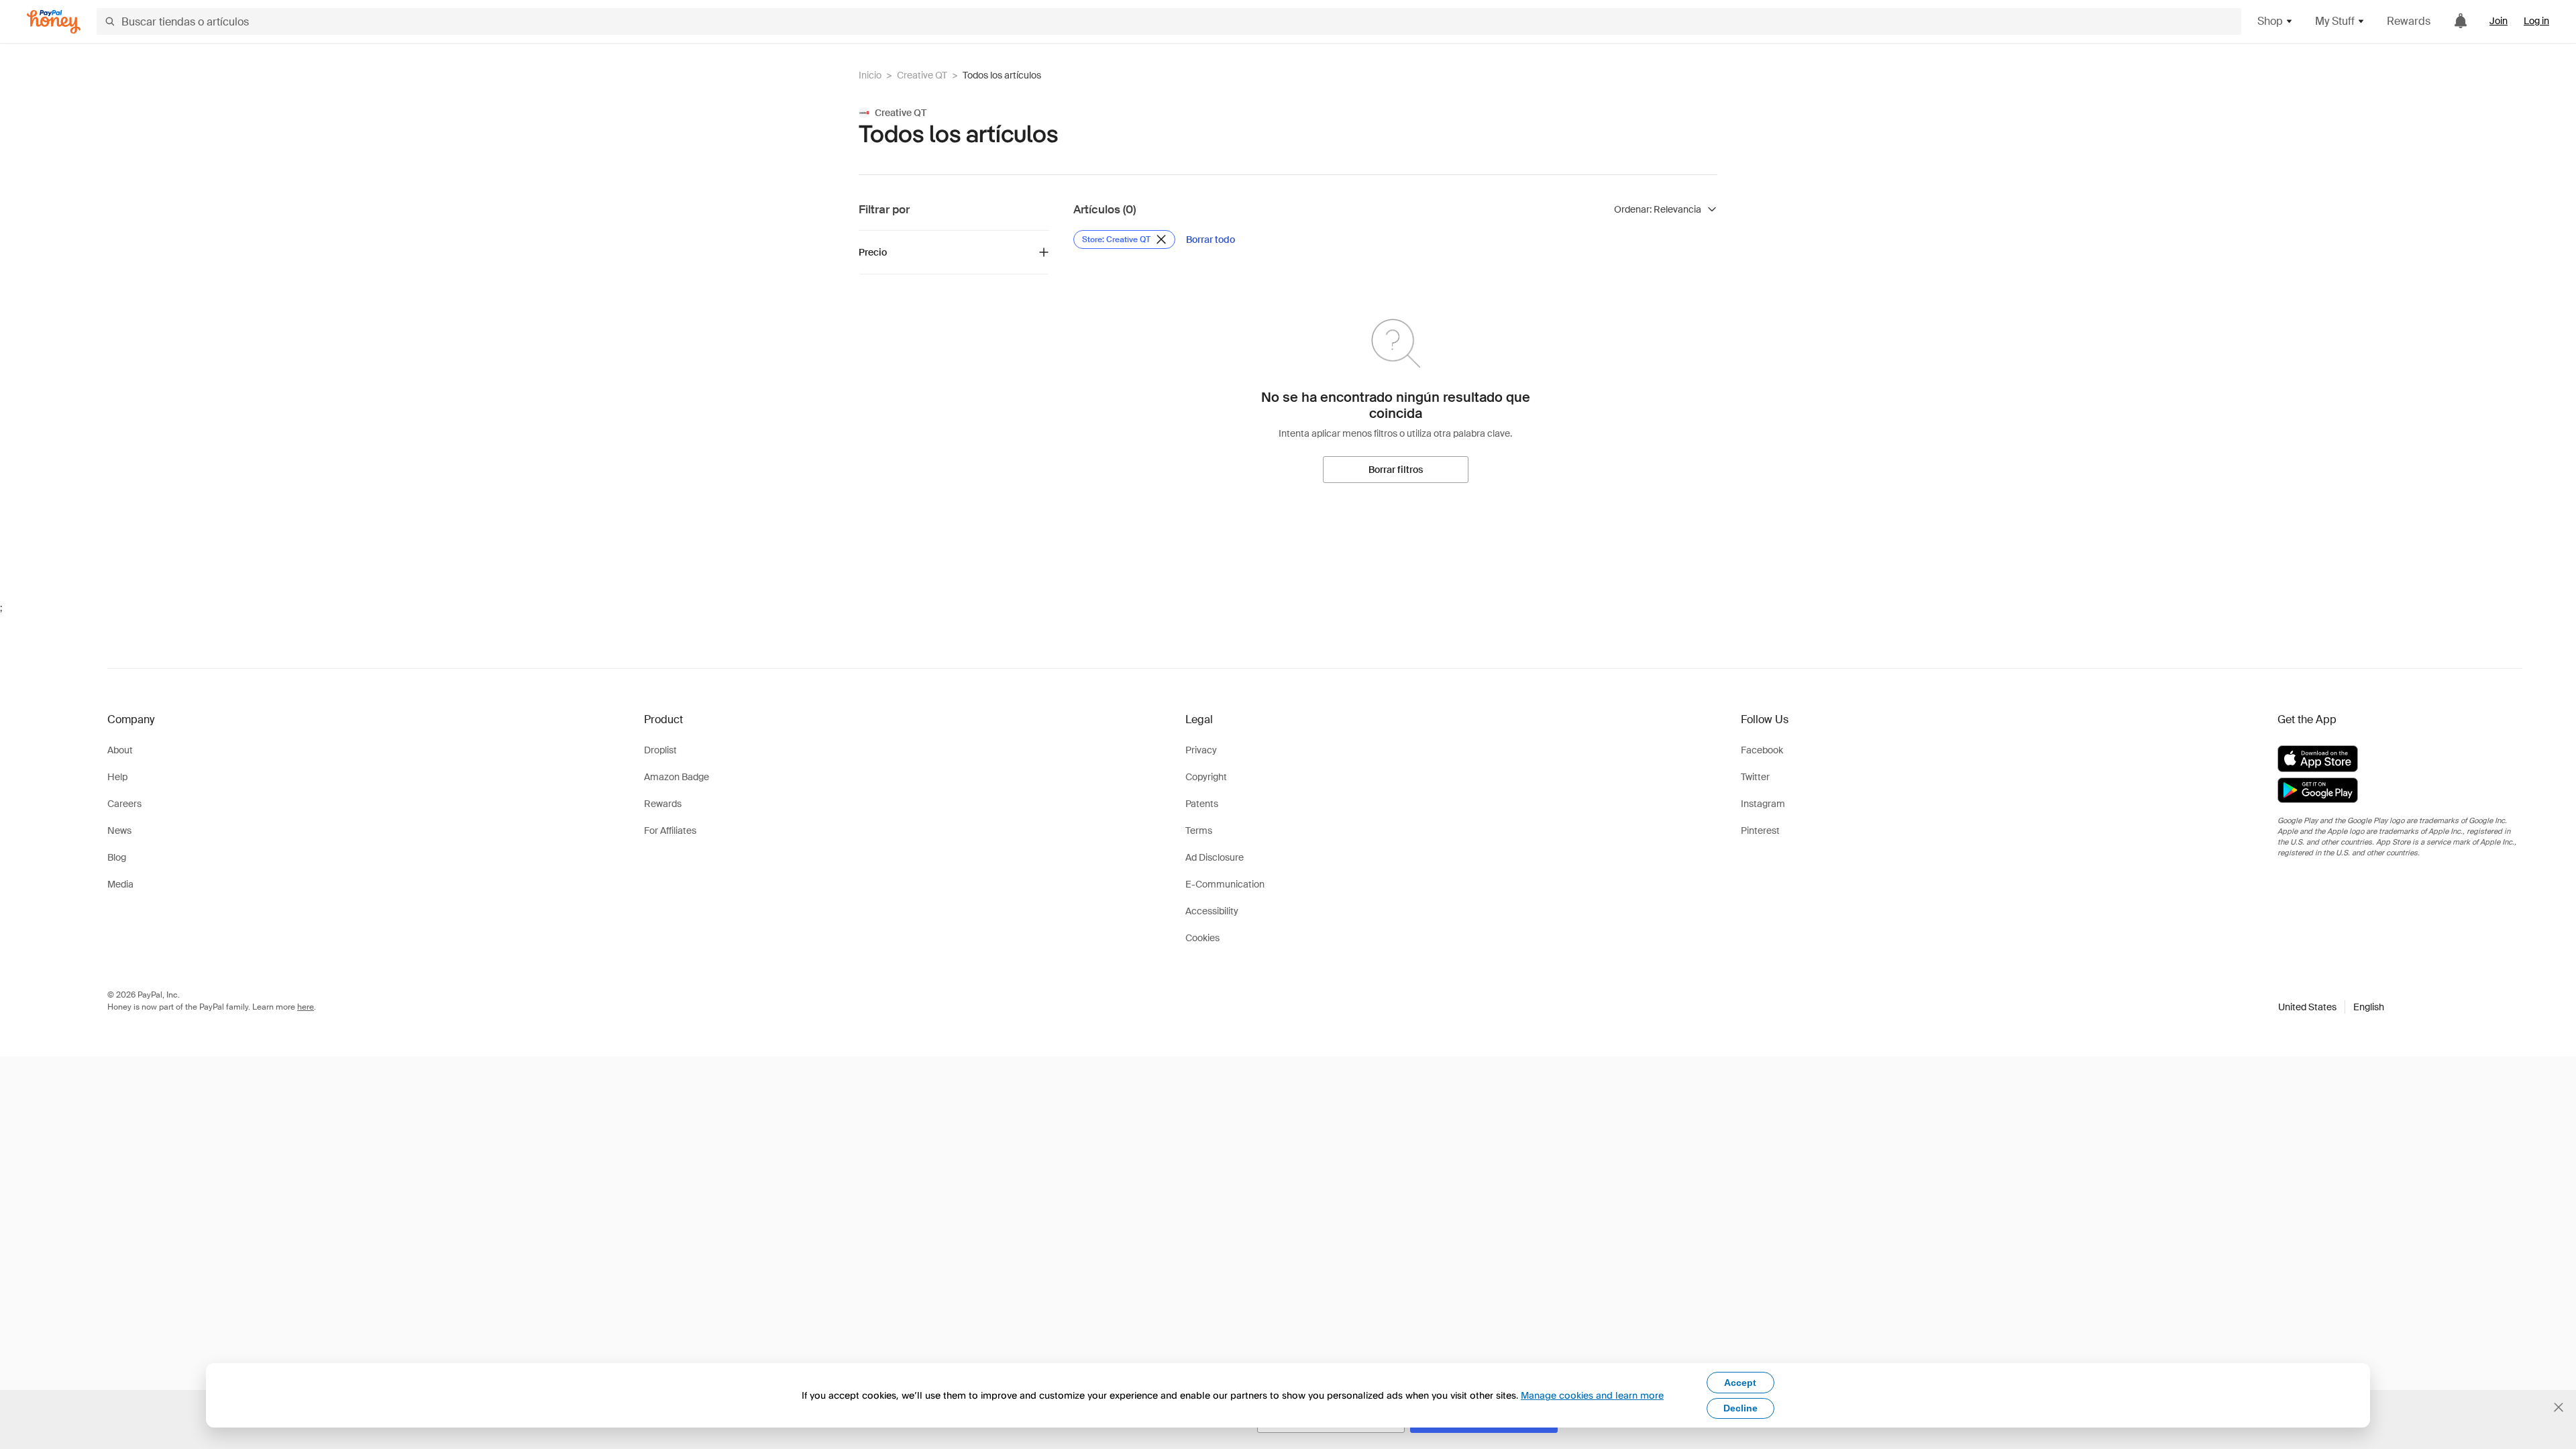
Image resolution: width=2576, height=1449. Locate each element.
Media (120, 884)
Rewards (2409, 21)
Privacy (1201, 750)
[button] (2331, 1007)
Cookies (1202, 938)
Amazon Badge (677, 777)
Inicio (870, 75)
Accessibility (1212, 911)
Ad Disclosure (1215, 857)
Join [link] (2499, 21)
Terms (1199, 830)
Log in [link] (2536, 21)
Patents (1202, 804)
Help (117, 777)
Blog (117, 857)
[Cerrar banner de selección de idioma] (2559, 1407)
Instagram (1763, 804)
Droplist (660, 750)
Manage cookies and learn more (1592, 1395)
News (119, 830)
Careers (124, 804)
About (120, 750)
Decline (1740, 1408)
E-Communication (1225, 884)
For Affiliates (670, 830)
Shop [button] (2270, 21)
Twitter (1755, 777)
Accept (1740, 1383)
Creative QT (922, 75)
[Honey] (54, 22)
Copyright (1206, 777)
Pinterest (1760, 830)
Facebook (1762, 750)
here (306, 1007)
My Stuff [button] (2335, 21)
